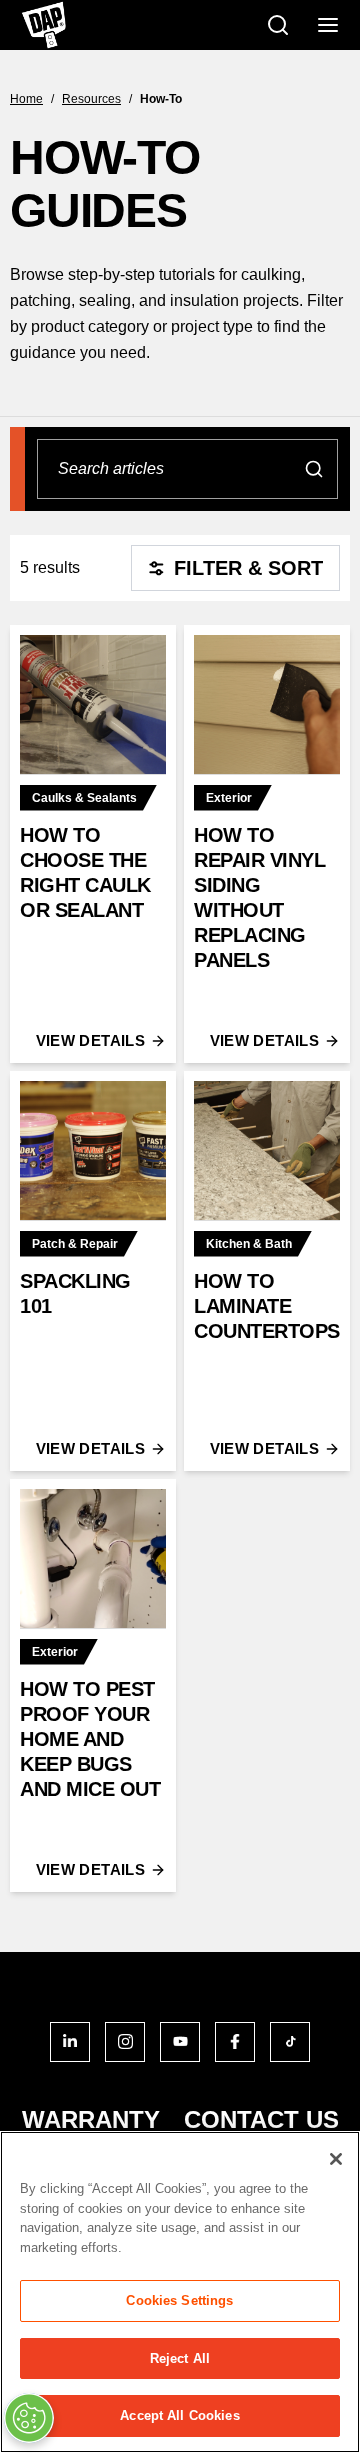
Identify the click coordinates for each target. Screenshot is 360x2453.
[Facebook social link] (235, 2042)
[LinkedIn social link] (70, 2042)
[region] (180, 2292)
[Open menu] (328, 25)
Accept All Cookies (179, 2415)
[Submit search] (314, 469)
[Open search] (278, 25)
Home (26, 99)
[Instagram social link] (125, 2042)
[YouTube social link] (180, 2042)
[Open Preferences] (29, 2418)
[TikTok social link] (290, 2042)
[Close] (336, 2159)
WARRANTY (91, 2119)
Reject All (180, 2358)
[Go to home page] (43, 25)
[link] (93, 844)
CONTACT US (261, 2119)
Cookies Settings (179, 2300)
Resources (91, 99)
